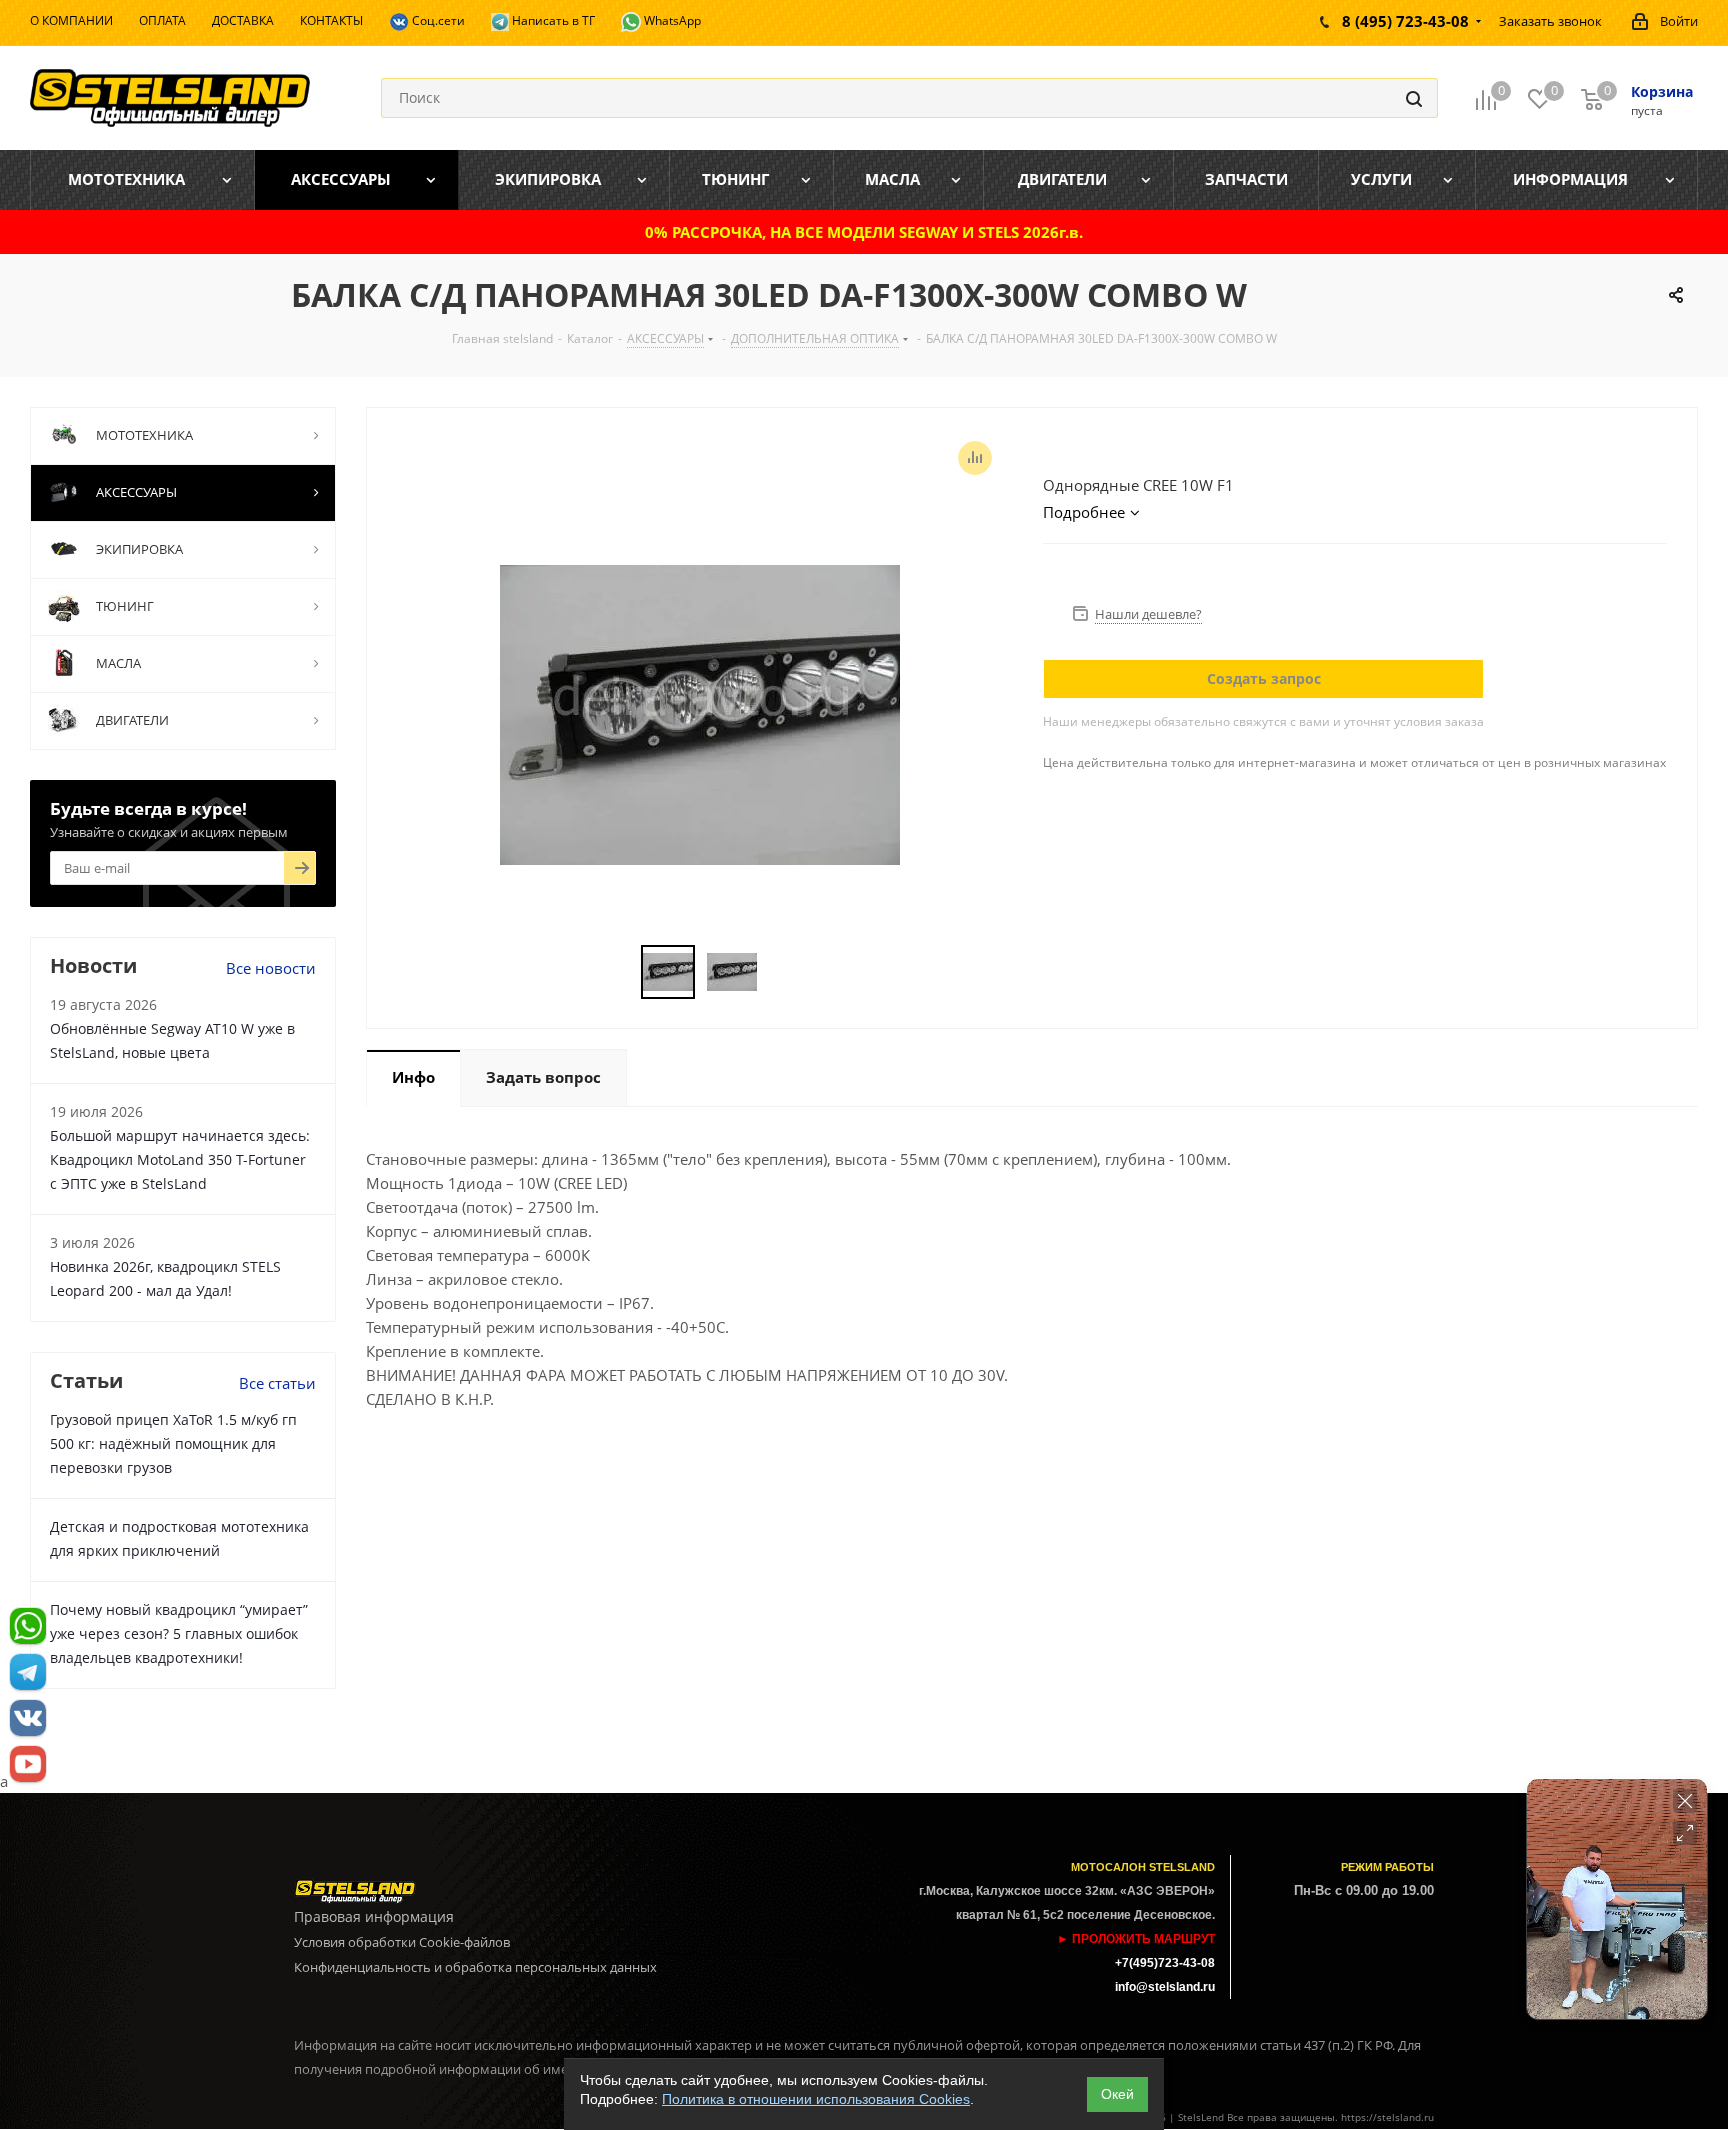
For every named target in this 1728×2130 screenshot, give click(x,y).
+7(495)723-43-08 (1165, 1963)
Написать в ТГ (552, 20)
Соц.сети (437, 20)
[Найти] (1414, 98)
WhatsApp (671, 20)
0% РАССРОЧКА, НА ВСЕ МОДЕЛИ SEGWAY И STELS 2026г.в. (864, 232)
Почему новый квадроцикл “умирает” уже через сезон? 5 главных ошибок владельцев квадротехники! (179, 1633)
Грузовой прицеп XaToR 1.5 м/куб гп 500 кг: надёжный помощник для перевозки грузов (173, 1443)
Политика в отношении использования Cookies (816, 2099)
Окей (1117, 2094)
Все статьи (277, 1383)
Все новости (271, 968)
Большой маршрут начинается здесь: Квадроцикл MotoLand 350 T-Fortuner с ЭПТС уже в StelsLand (180, 1159)
